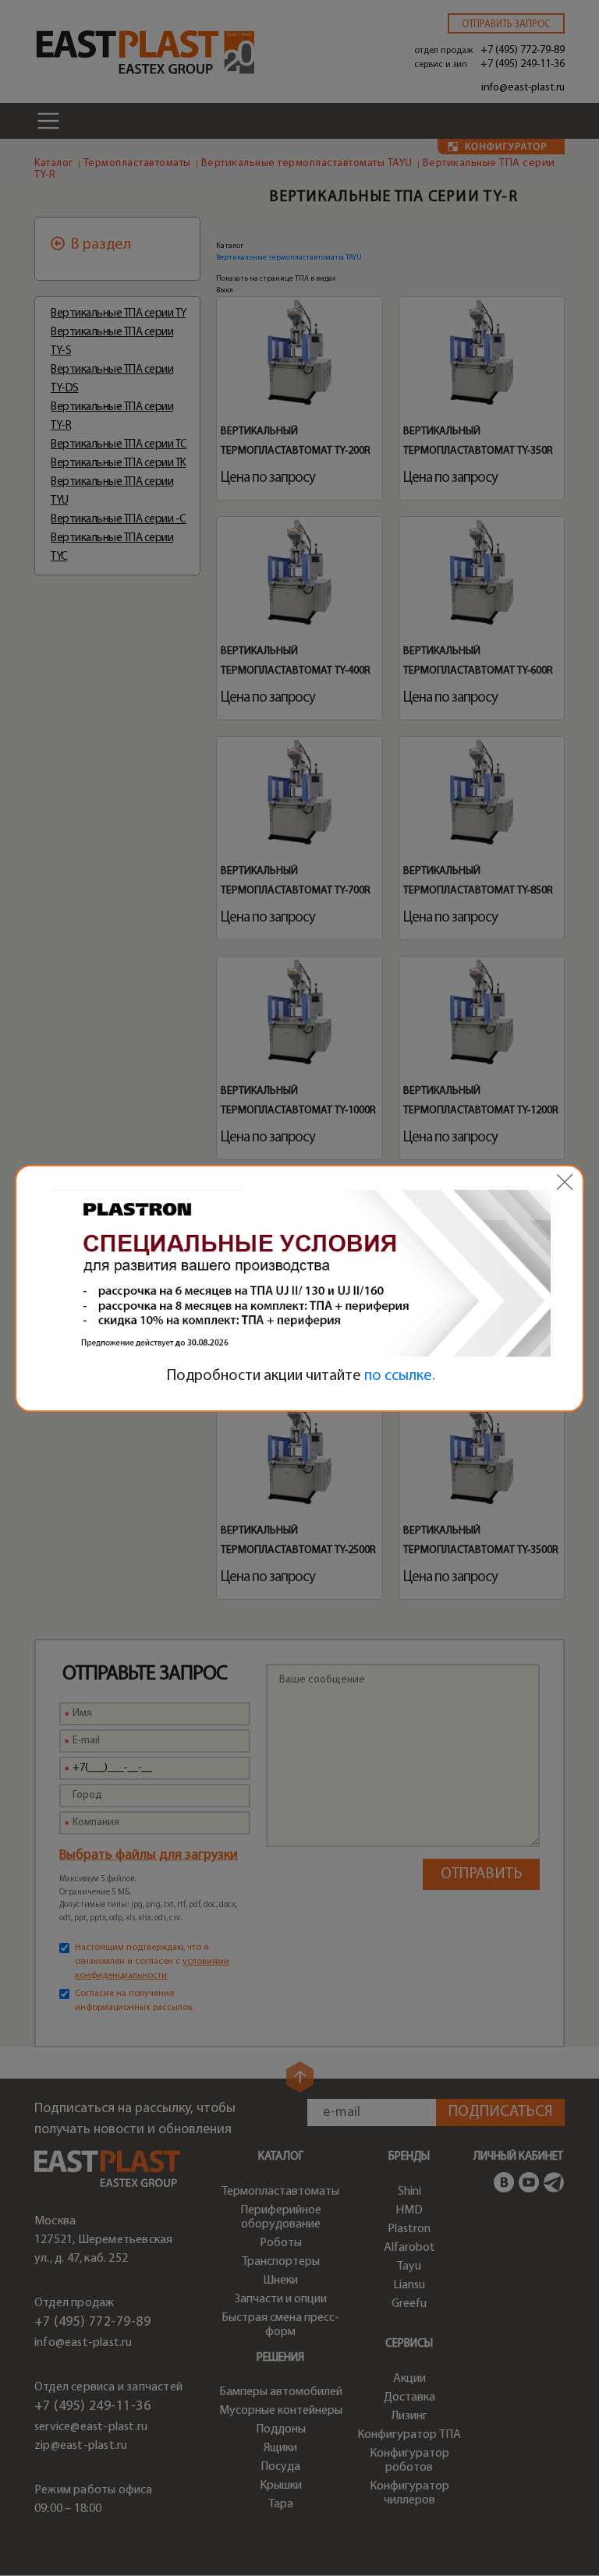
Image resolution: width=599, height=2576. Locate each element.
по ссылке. (400, 1376)
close (565, 1182)
